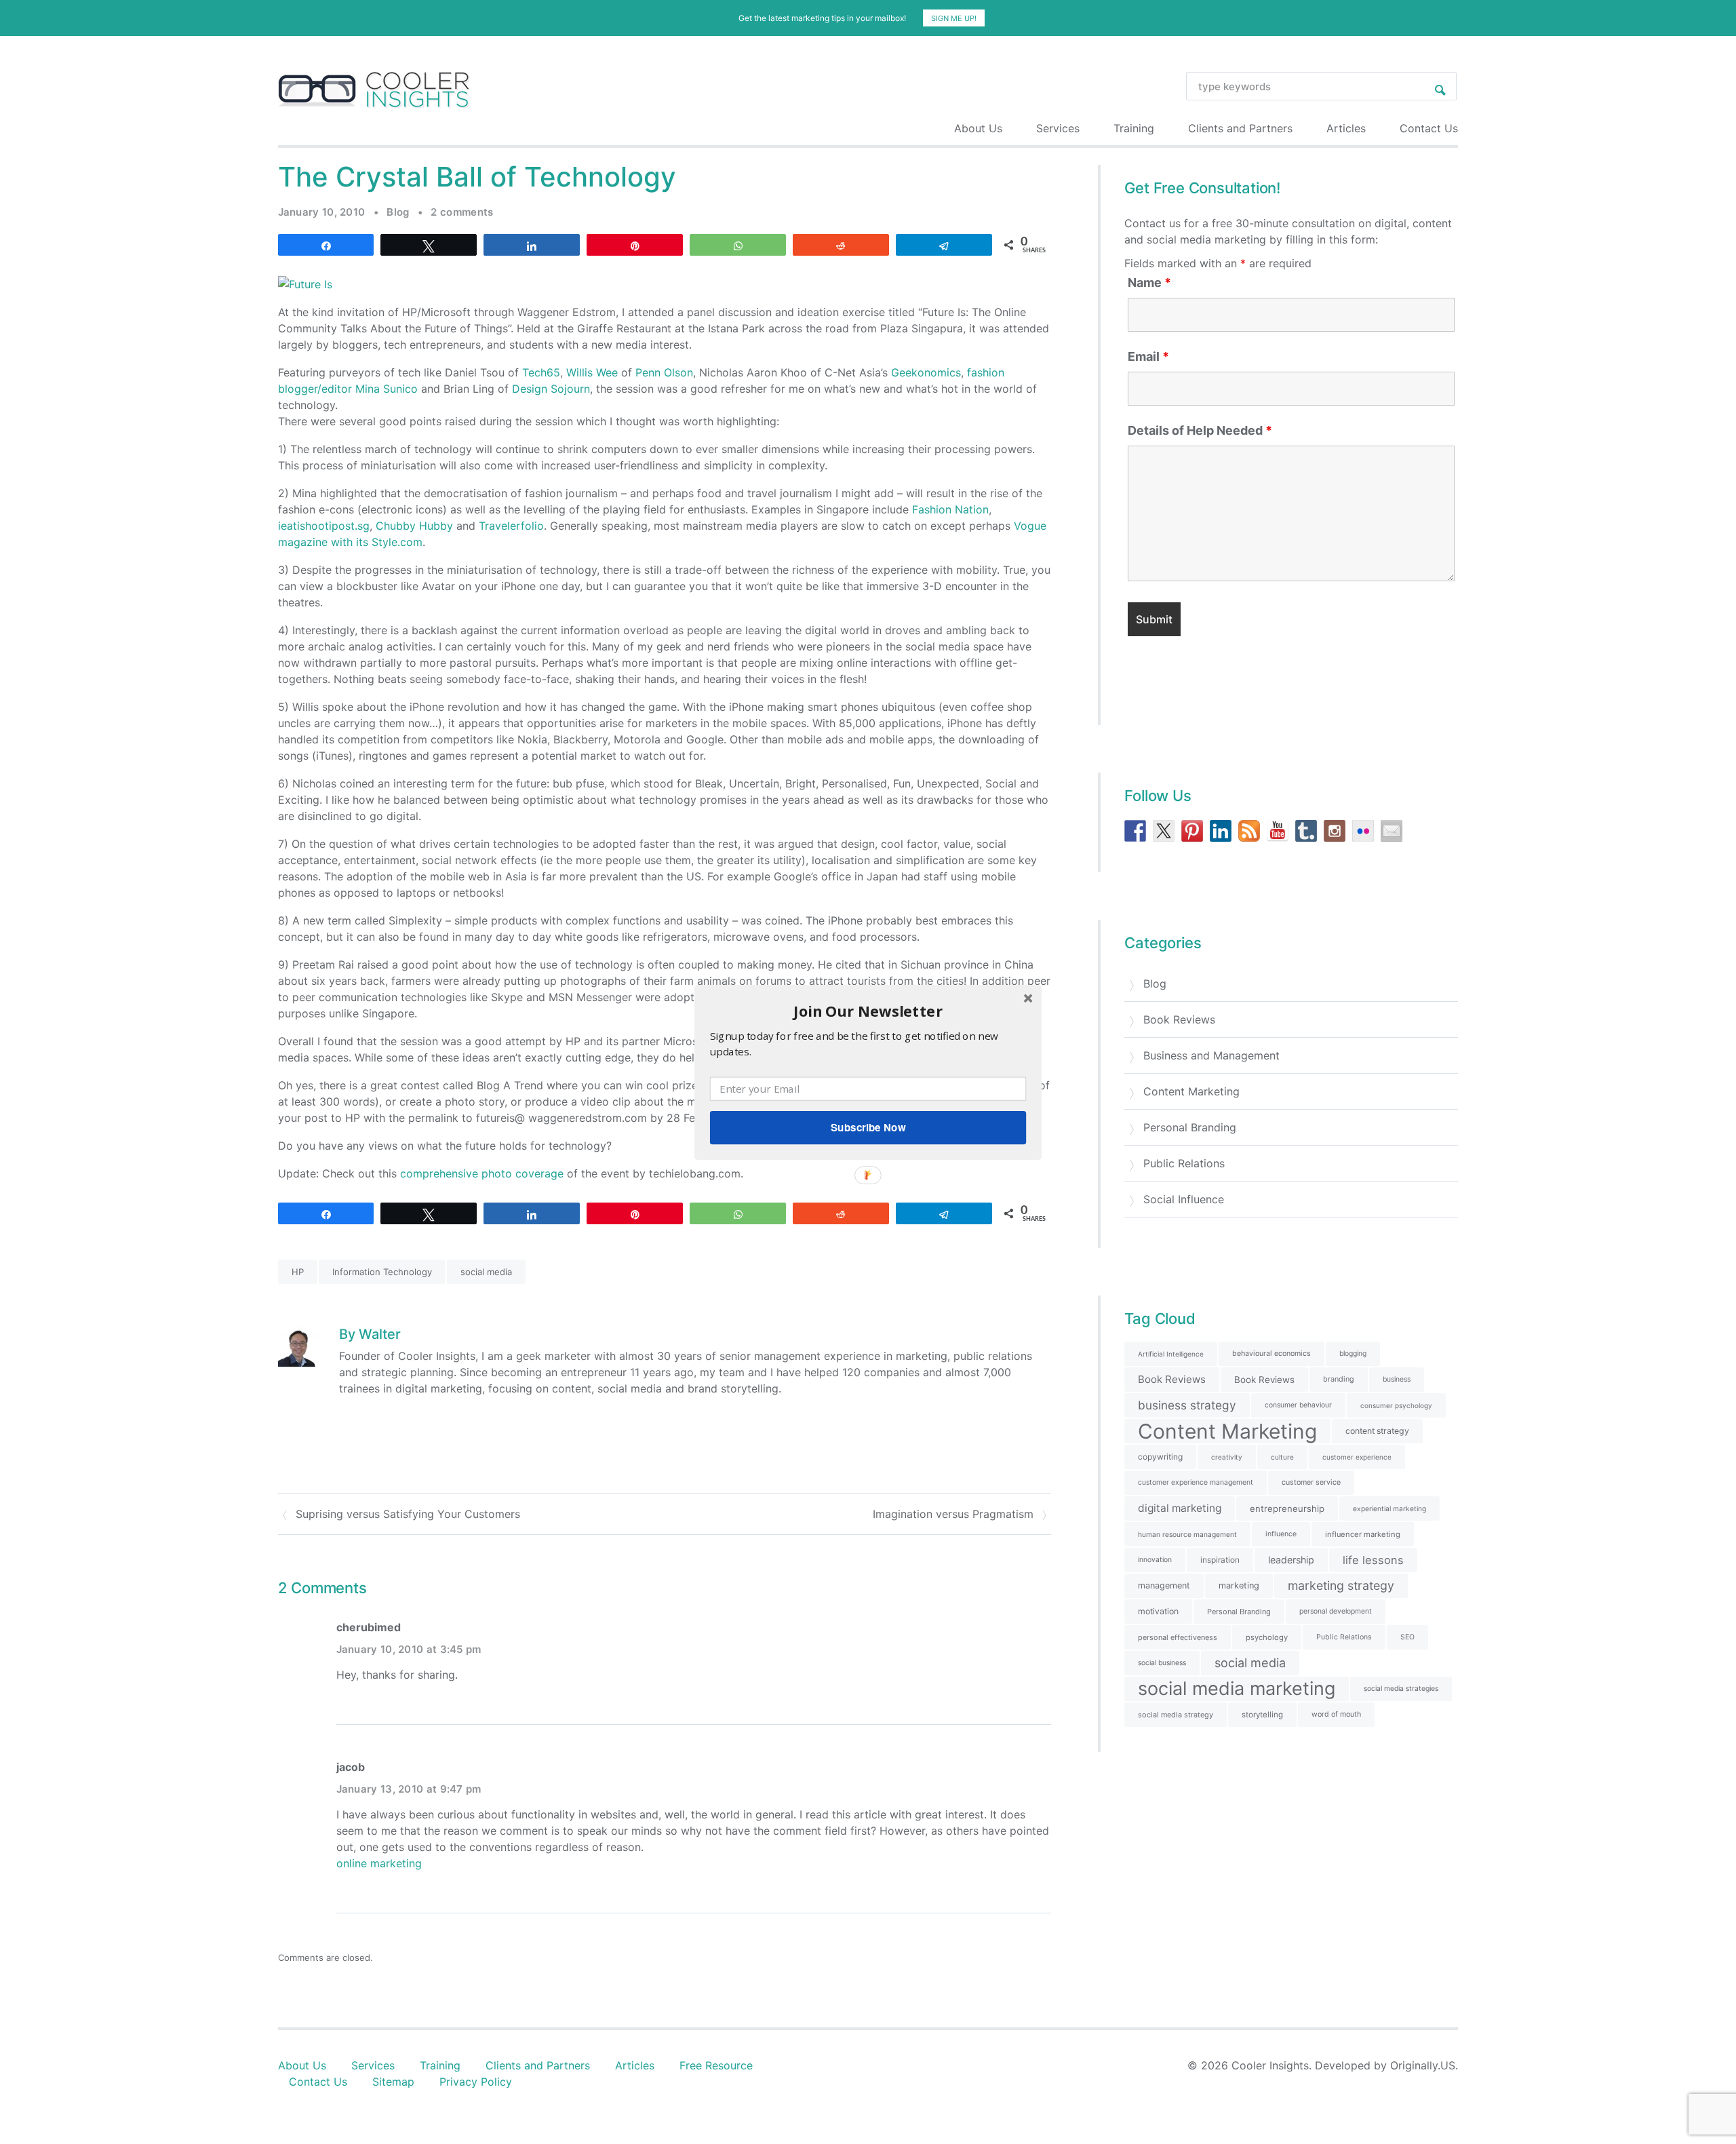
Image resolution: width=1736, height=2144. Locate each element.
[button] (868, 1010)
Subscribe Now (868, 1127)
